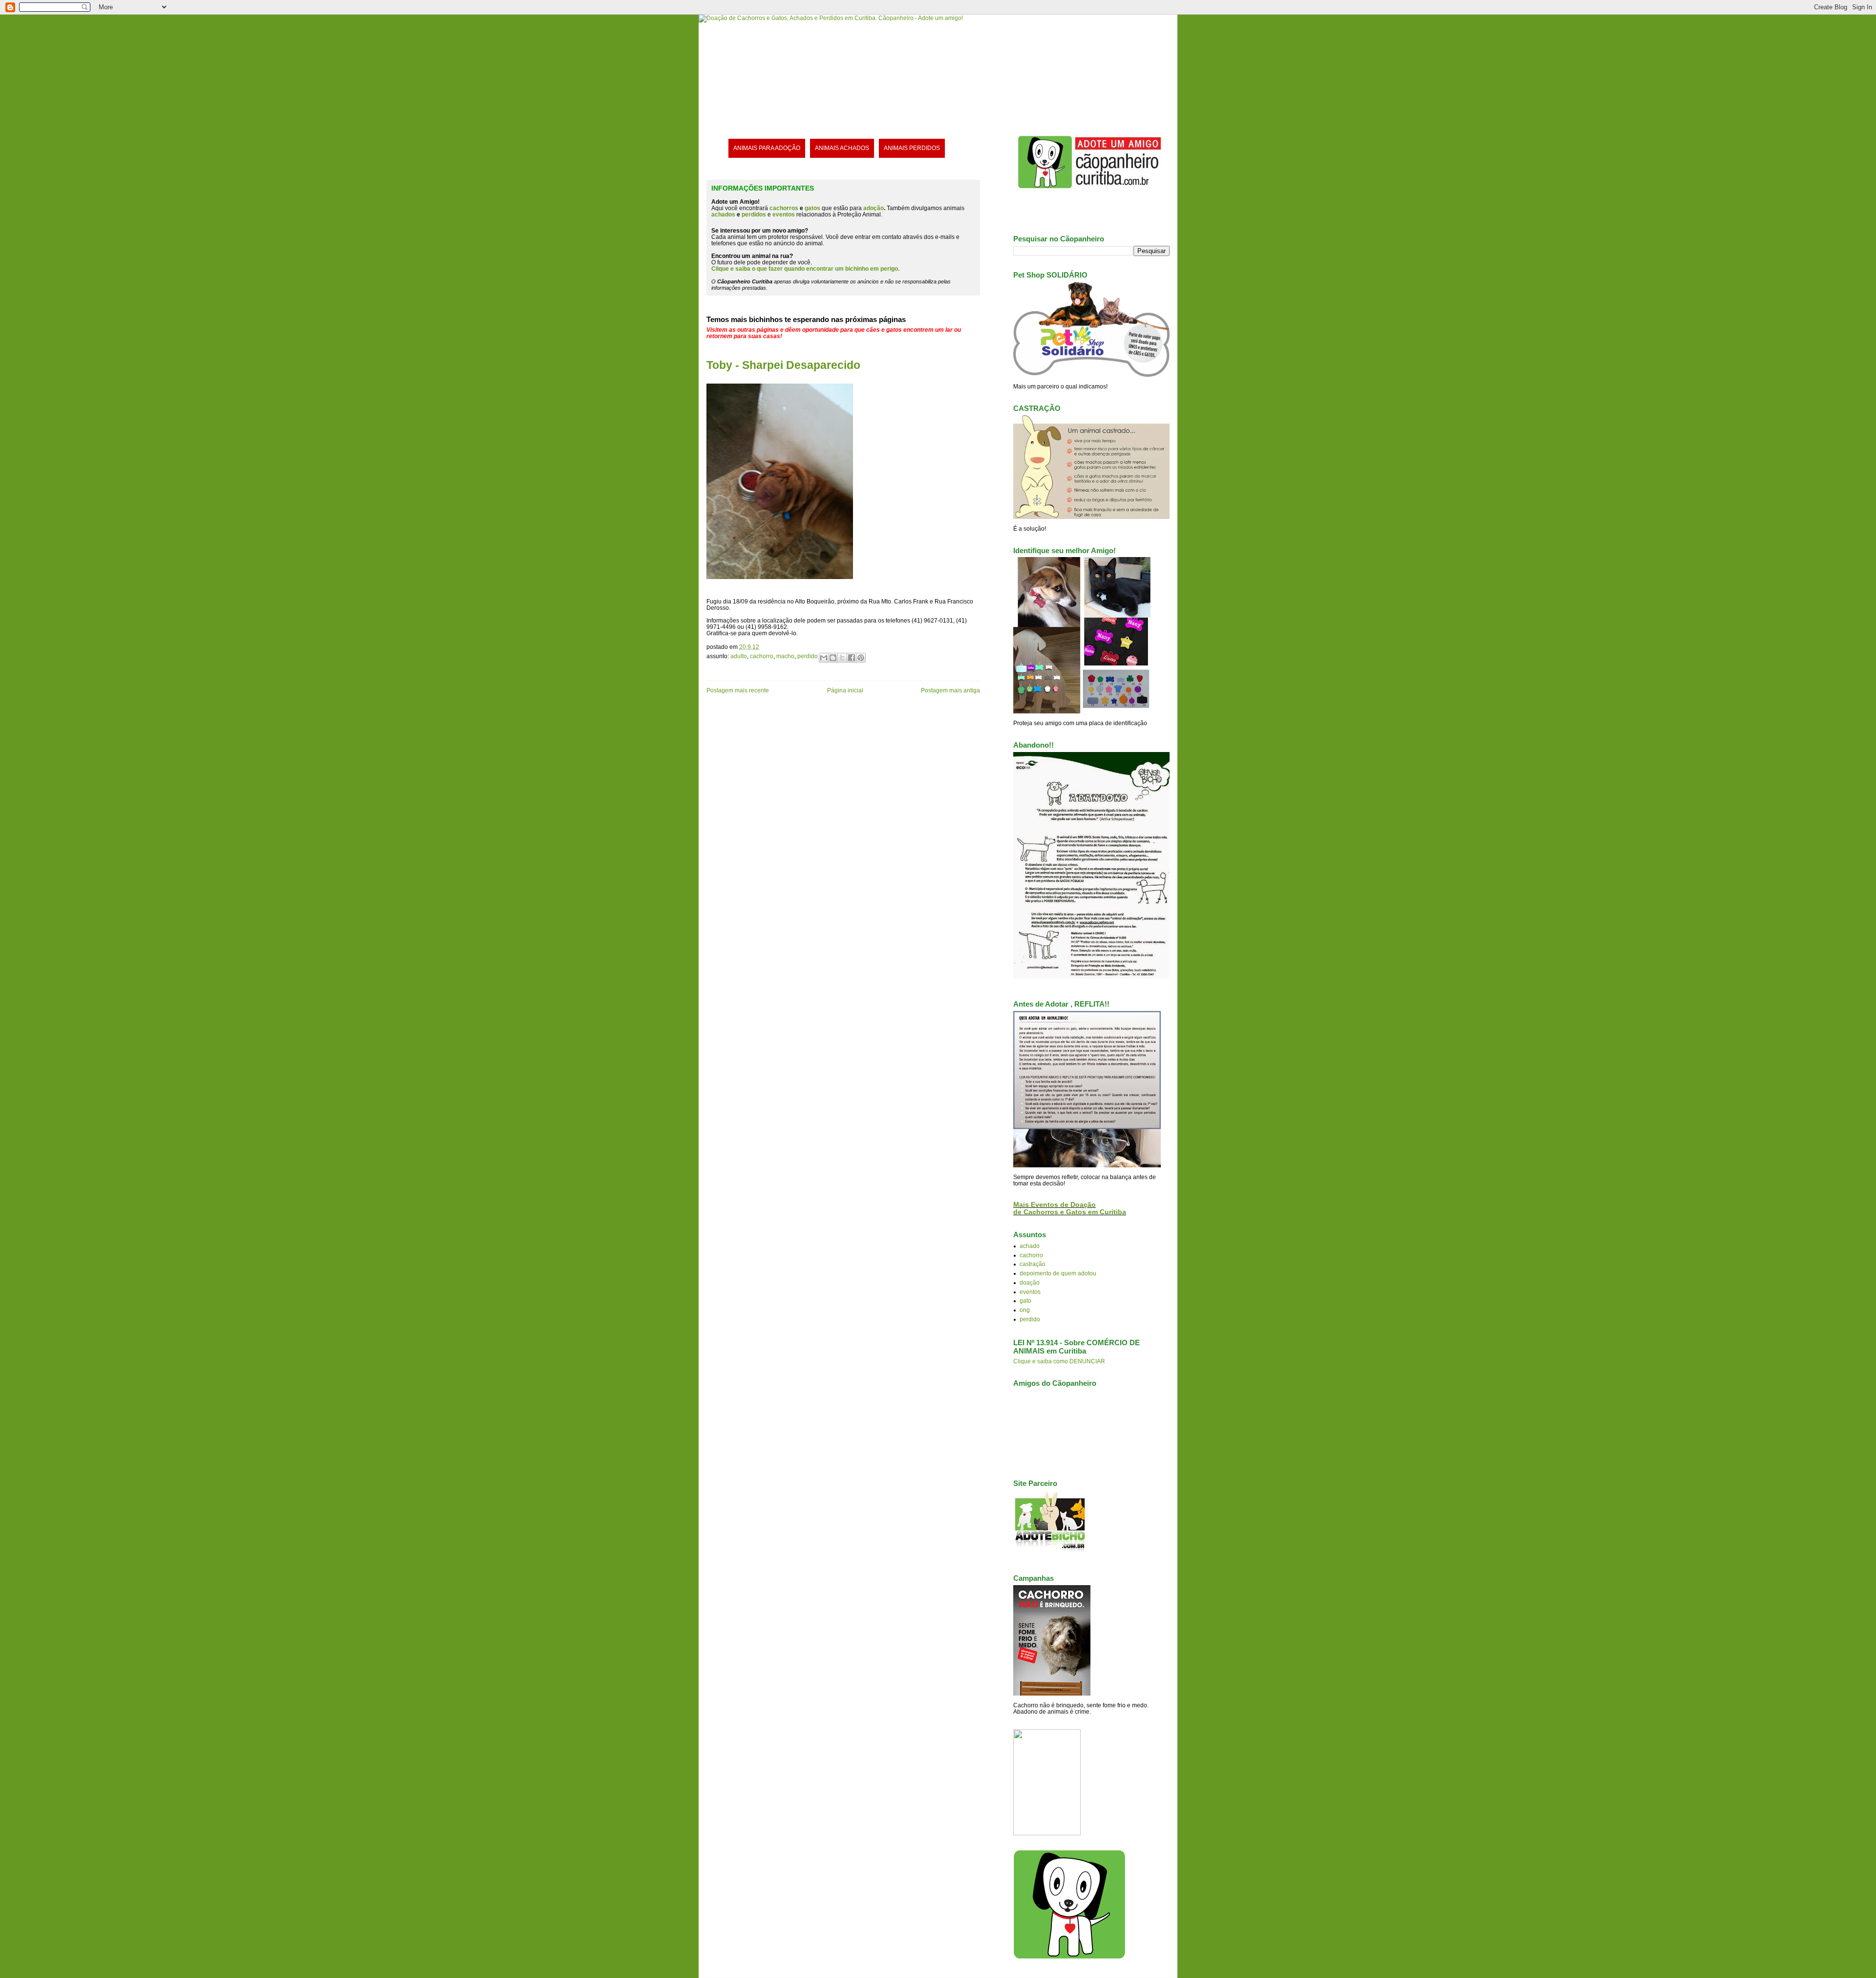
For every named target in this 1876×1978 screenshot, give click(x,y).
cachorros (784, 208)
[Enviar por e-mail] (824, 658)
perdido (808, 656)
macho (785, 656)
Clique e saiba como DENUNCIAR (1059, 1361)
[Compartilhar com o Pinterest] (861, 658)
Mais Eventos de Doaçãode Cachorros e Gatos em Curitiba (1070, 1208)
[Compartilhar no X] (842, 658)
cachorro (762, 656)
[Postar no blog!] (833, 658)
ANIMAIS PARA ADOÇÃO (767, 148)
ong (1025, 1310)
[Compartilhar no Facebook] (852, 658)
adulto (739, 656)
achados (723, 214)
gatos (812, 208)
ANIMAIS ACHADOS (842, 148)
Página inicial (845, 690)
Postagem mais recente (738, 690)
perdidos (754, 214)
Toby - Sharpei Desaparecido (783, 365)
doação (1030, 1282)
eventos (1030, 1292)
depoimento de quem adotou (1058, 1273)
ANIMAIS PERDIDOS (912, 148)
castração (1033, 1264)
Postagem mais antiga (950, 690)
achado (1030, 1246)
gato (1025, 1301)
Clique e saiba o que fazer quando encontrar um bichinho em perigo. (805, 269)
